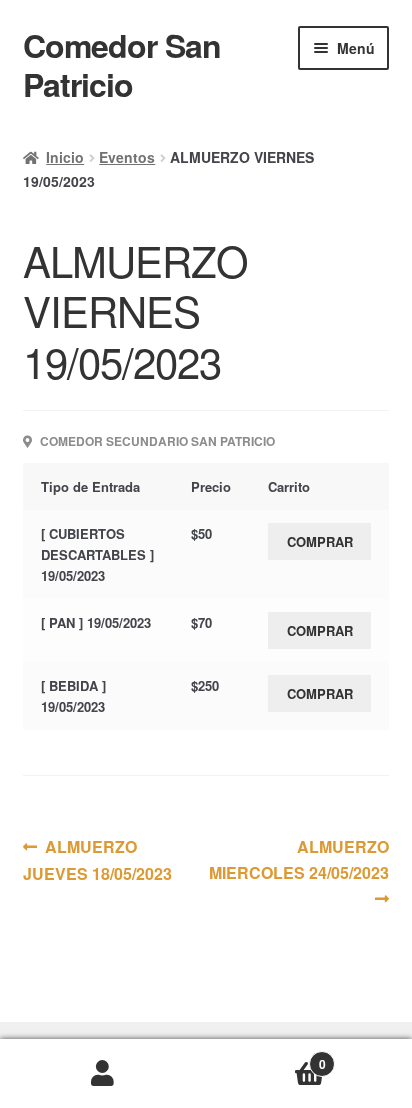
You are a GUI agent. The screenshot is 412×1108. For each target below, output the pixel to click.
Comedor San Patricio (122, 64)
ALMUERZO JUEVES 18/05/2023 (97, 859)
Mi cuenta (103, 1074)
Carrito (266, 1057)
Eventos (127, 157)
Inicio (65, 157)
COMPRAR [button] (320, 541)
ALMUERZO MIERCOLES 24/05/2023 (299, 859)
